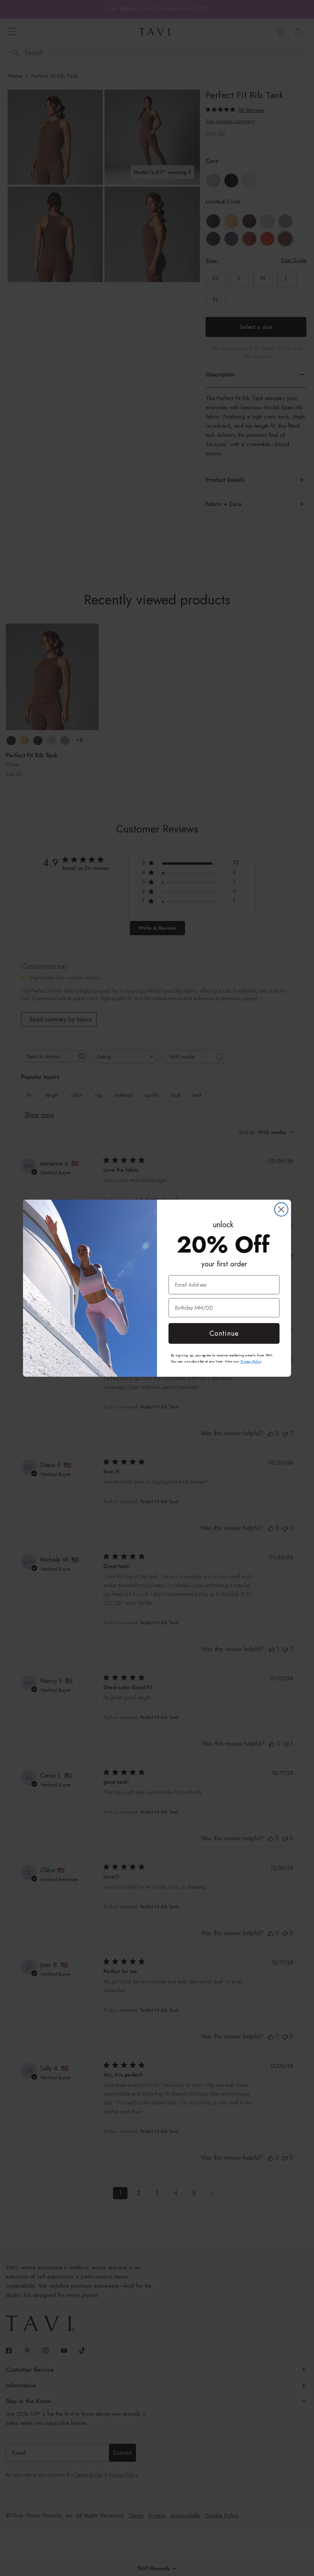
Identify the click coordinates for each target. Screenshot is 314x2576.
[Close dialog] (281, 1209)
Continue (224, 1333)
